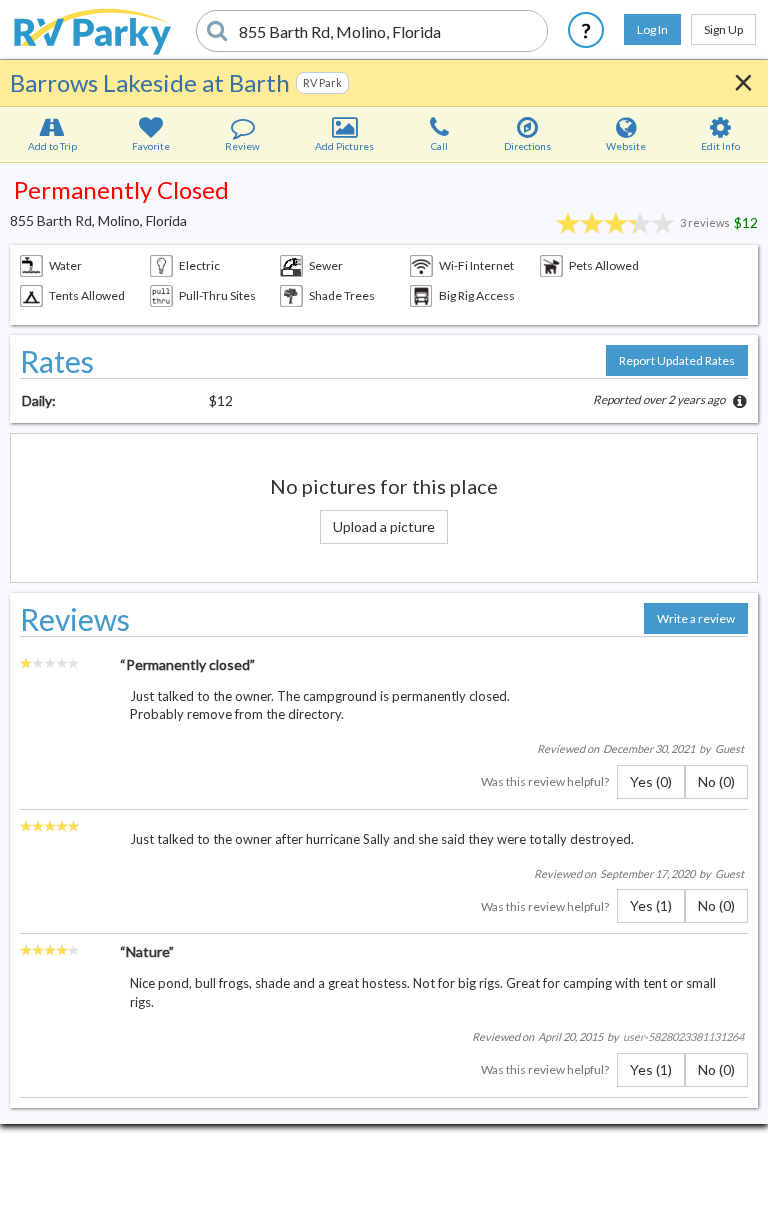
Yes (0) (651, 781)
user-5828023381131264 (683, 1036)
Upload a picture (384, 526)
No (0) (716, 781)
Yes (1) (651, 905)
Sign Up (723, 29)
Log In (652, 29)
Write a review (696, 618)
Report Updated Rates (677, 360)
